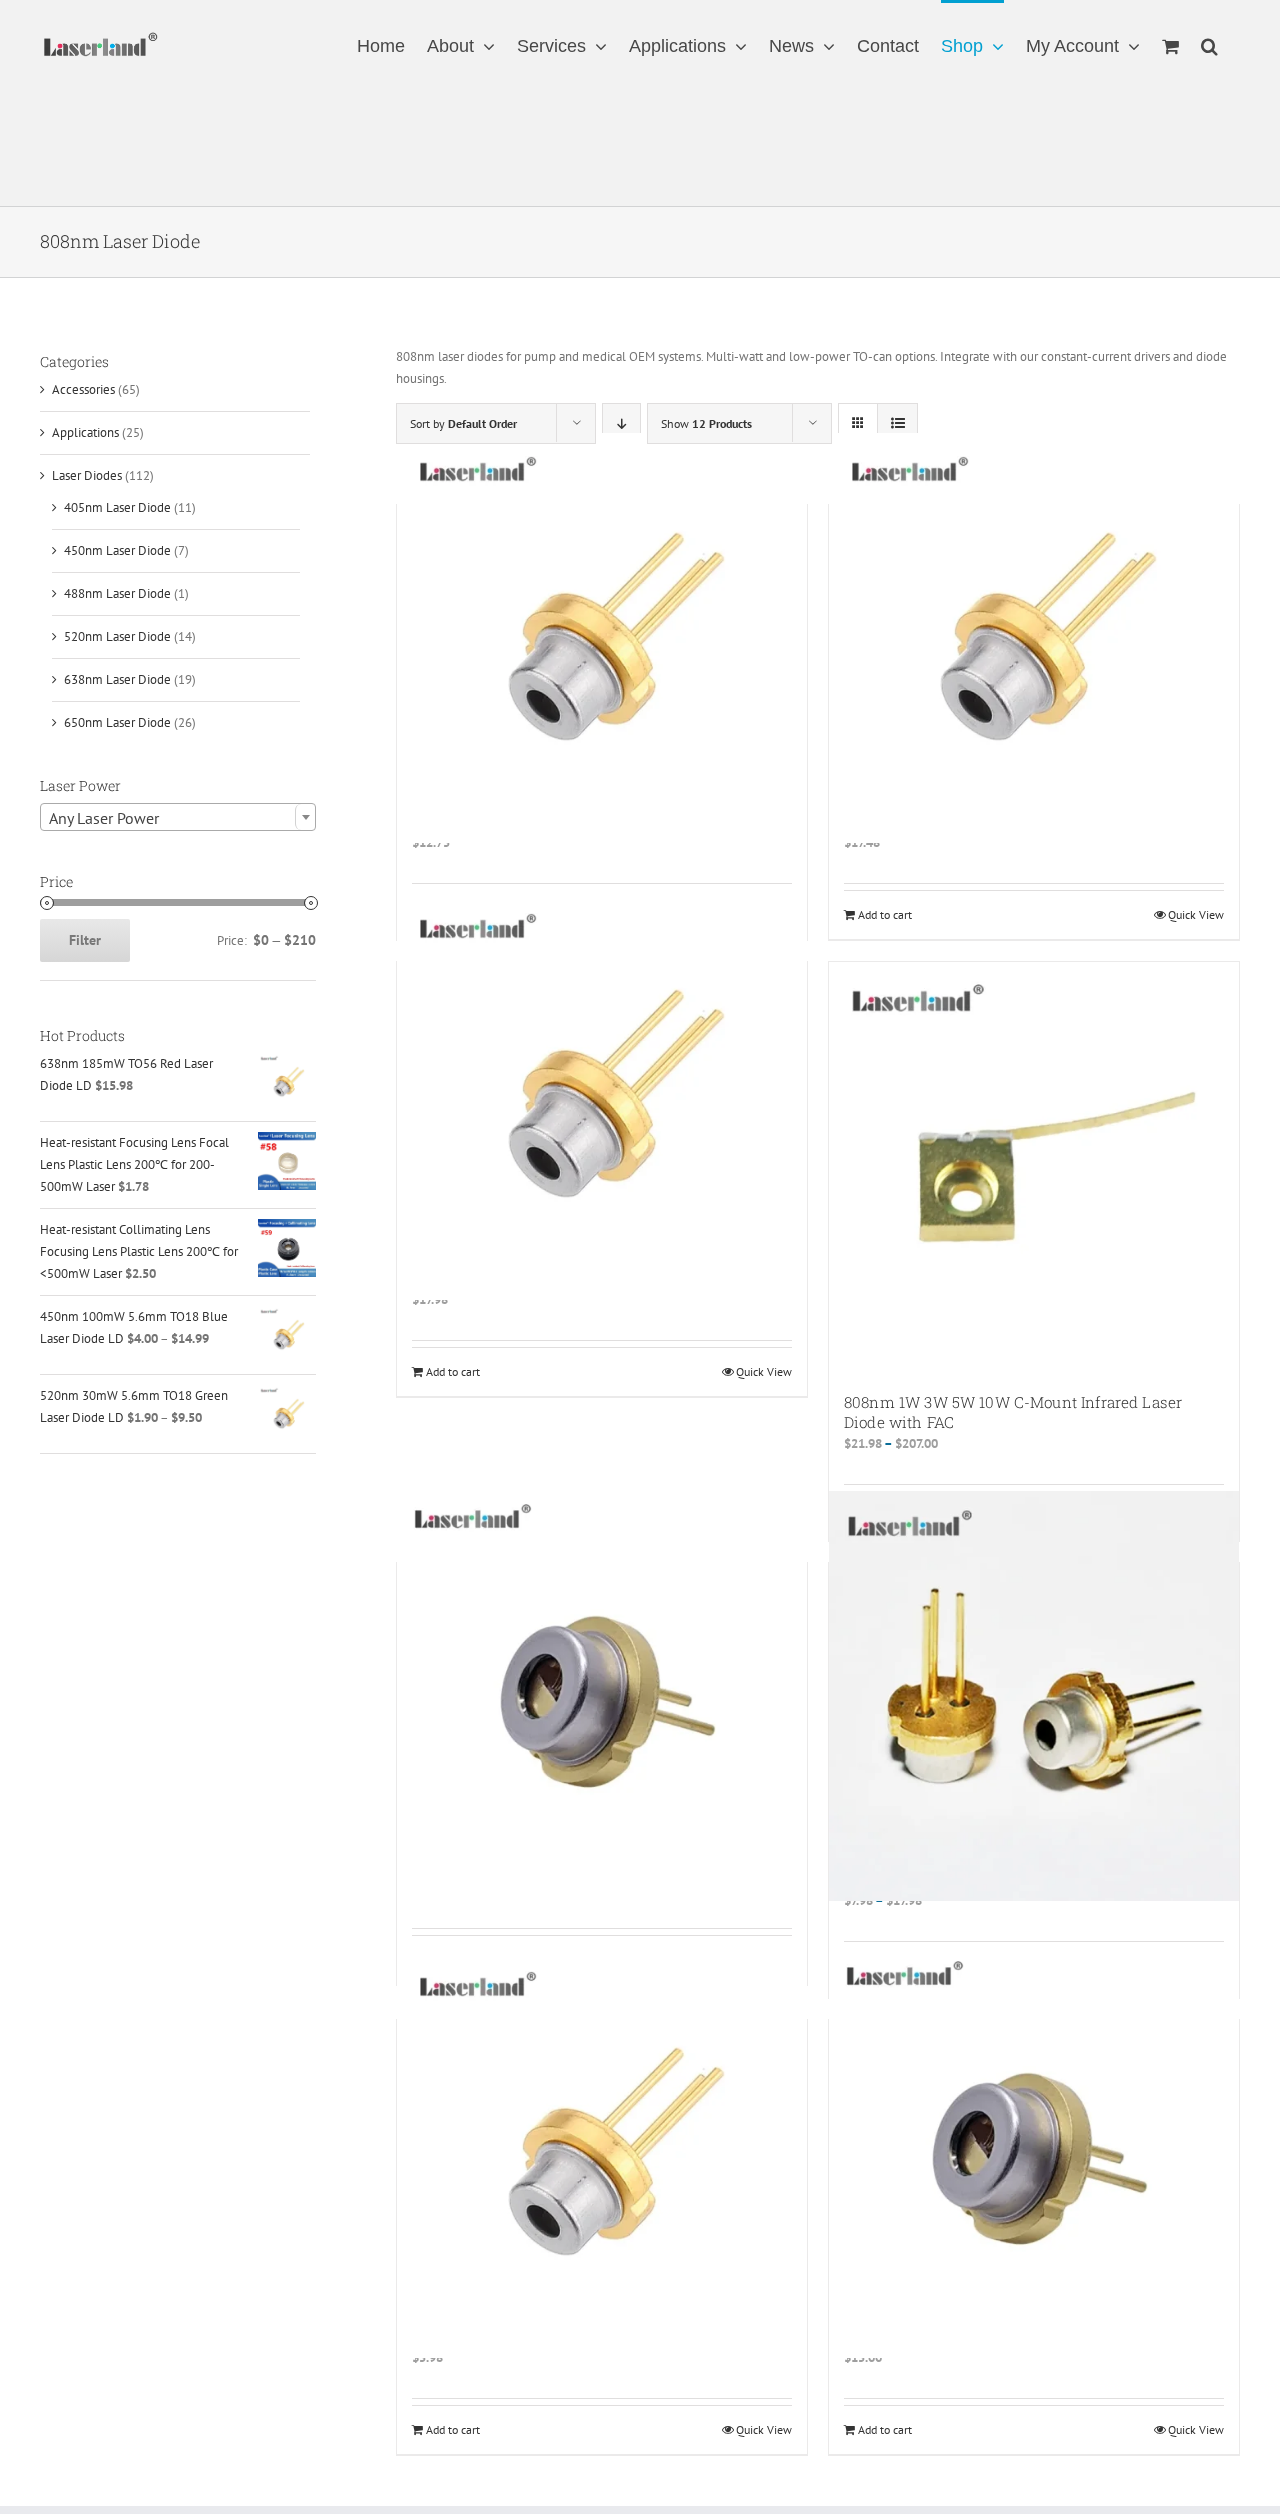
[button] (1209, 44)
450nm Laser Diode (117, 550)
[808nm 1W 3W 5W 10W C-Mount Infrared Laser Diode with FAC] (1034, 1167)
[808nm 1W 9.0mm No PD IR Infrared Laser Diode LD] (602, 1696)
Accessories (83, 389)
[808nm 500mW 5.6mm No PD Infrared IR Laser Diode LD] (602, 2153)
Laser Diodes (87, 475)
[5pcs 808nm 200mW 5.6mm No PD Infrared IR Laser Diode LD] (602, 638)
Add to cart (885, 914)
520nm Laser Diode (117, 636)
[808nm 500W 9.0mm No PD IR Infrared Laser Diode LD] (1034, 2153)
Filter (85, 940)
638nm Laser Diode (117, 679)
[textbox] (178, 818)
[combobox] (178, 817)
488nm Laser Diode (117, 593)
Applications (85, 432)
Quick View (1196, 914)
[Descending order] (621, 423)
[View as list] (897, 423)
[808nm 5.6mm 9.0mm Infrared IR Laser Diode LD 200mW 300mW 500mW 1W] (1034, 1696)
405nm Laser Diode (117, 507)
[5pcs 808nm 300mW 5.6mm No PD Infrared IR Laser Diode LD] (602, 1095)
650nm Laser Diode (117, 722)
